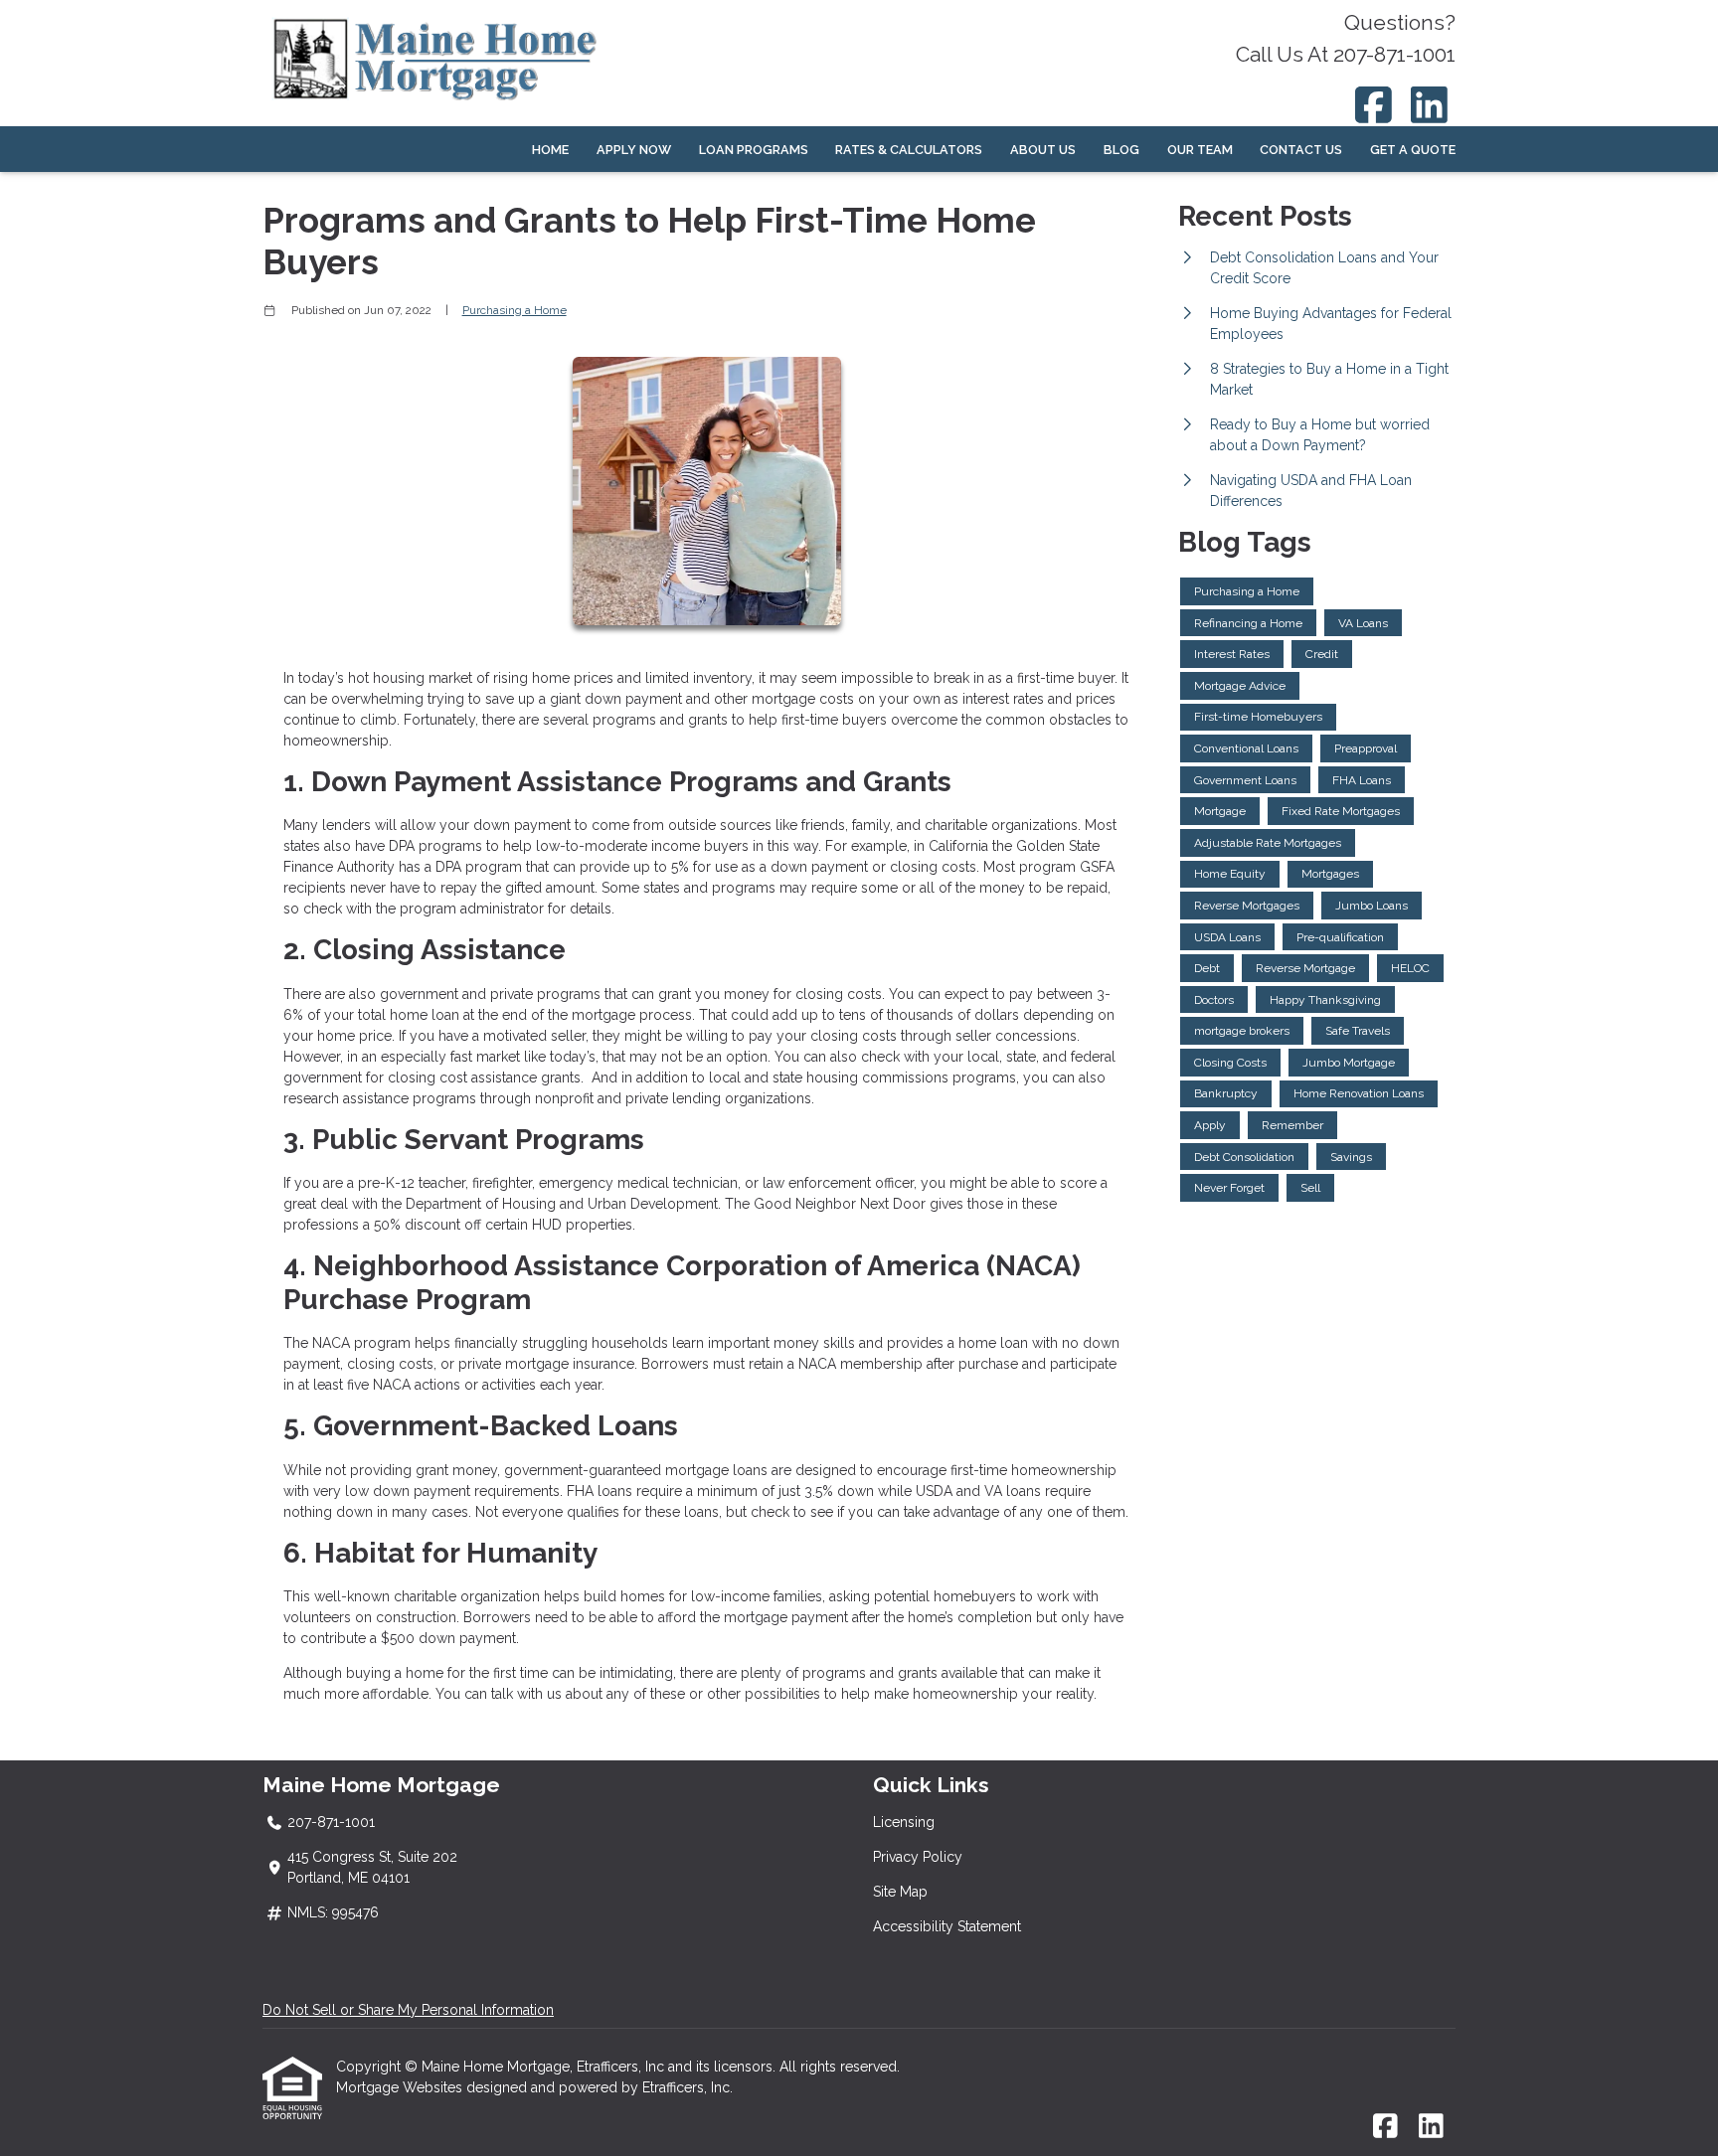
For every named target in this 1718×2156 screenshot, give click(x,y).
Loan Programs (754, 150)
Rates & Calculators (909, 150)
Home (550, 150)
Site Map (900, 1892)
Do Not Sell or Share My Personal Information (408, 2010)
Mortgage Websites (401, 2087)
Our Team (1200, 150)
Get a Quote (1413, 150)
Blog (1121, 150)
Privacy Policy (918, 1857)
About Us (1043, 150)
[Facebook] (1374, 105)
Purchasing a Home (515, 310)
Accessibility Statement (947, 1926)
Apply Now (634, 150)
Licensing (904, 1822)
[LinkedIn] (1430, 105)
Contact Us (1301, 150)
